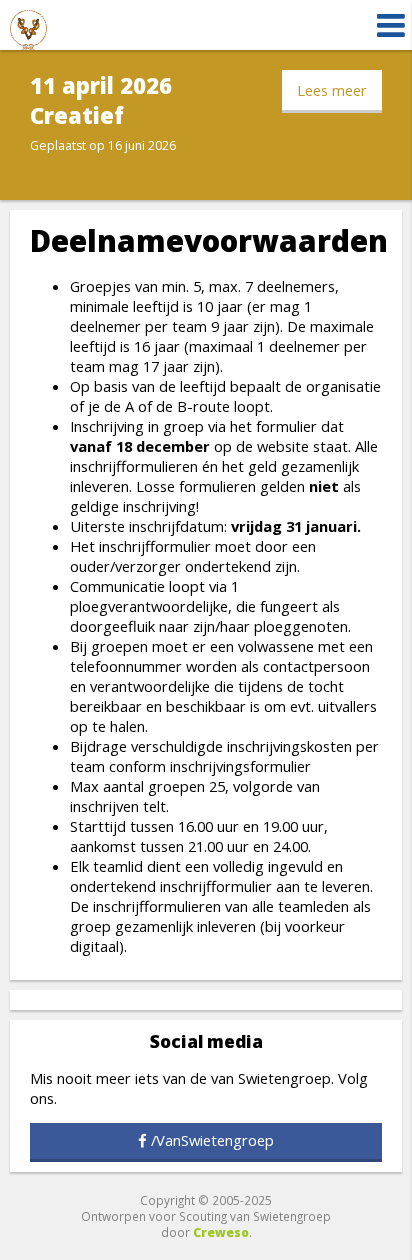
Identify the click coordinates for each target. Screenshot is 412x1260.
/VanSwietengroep (212, 1140)
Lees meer (332, 90)
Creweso (221, 1232)
